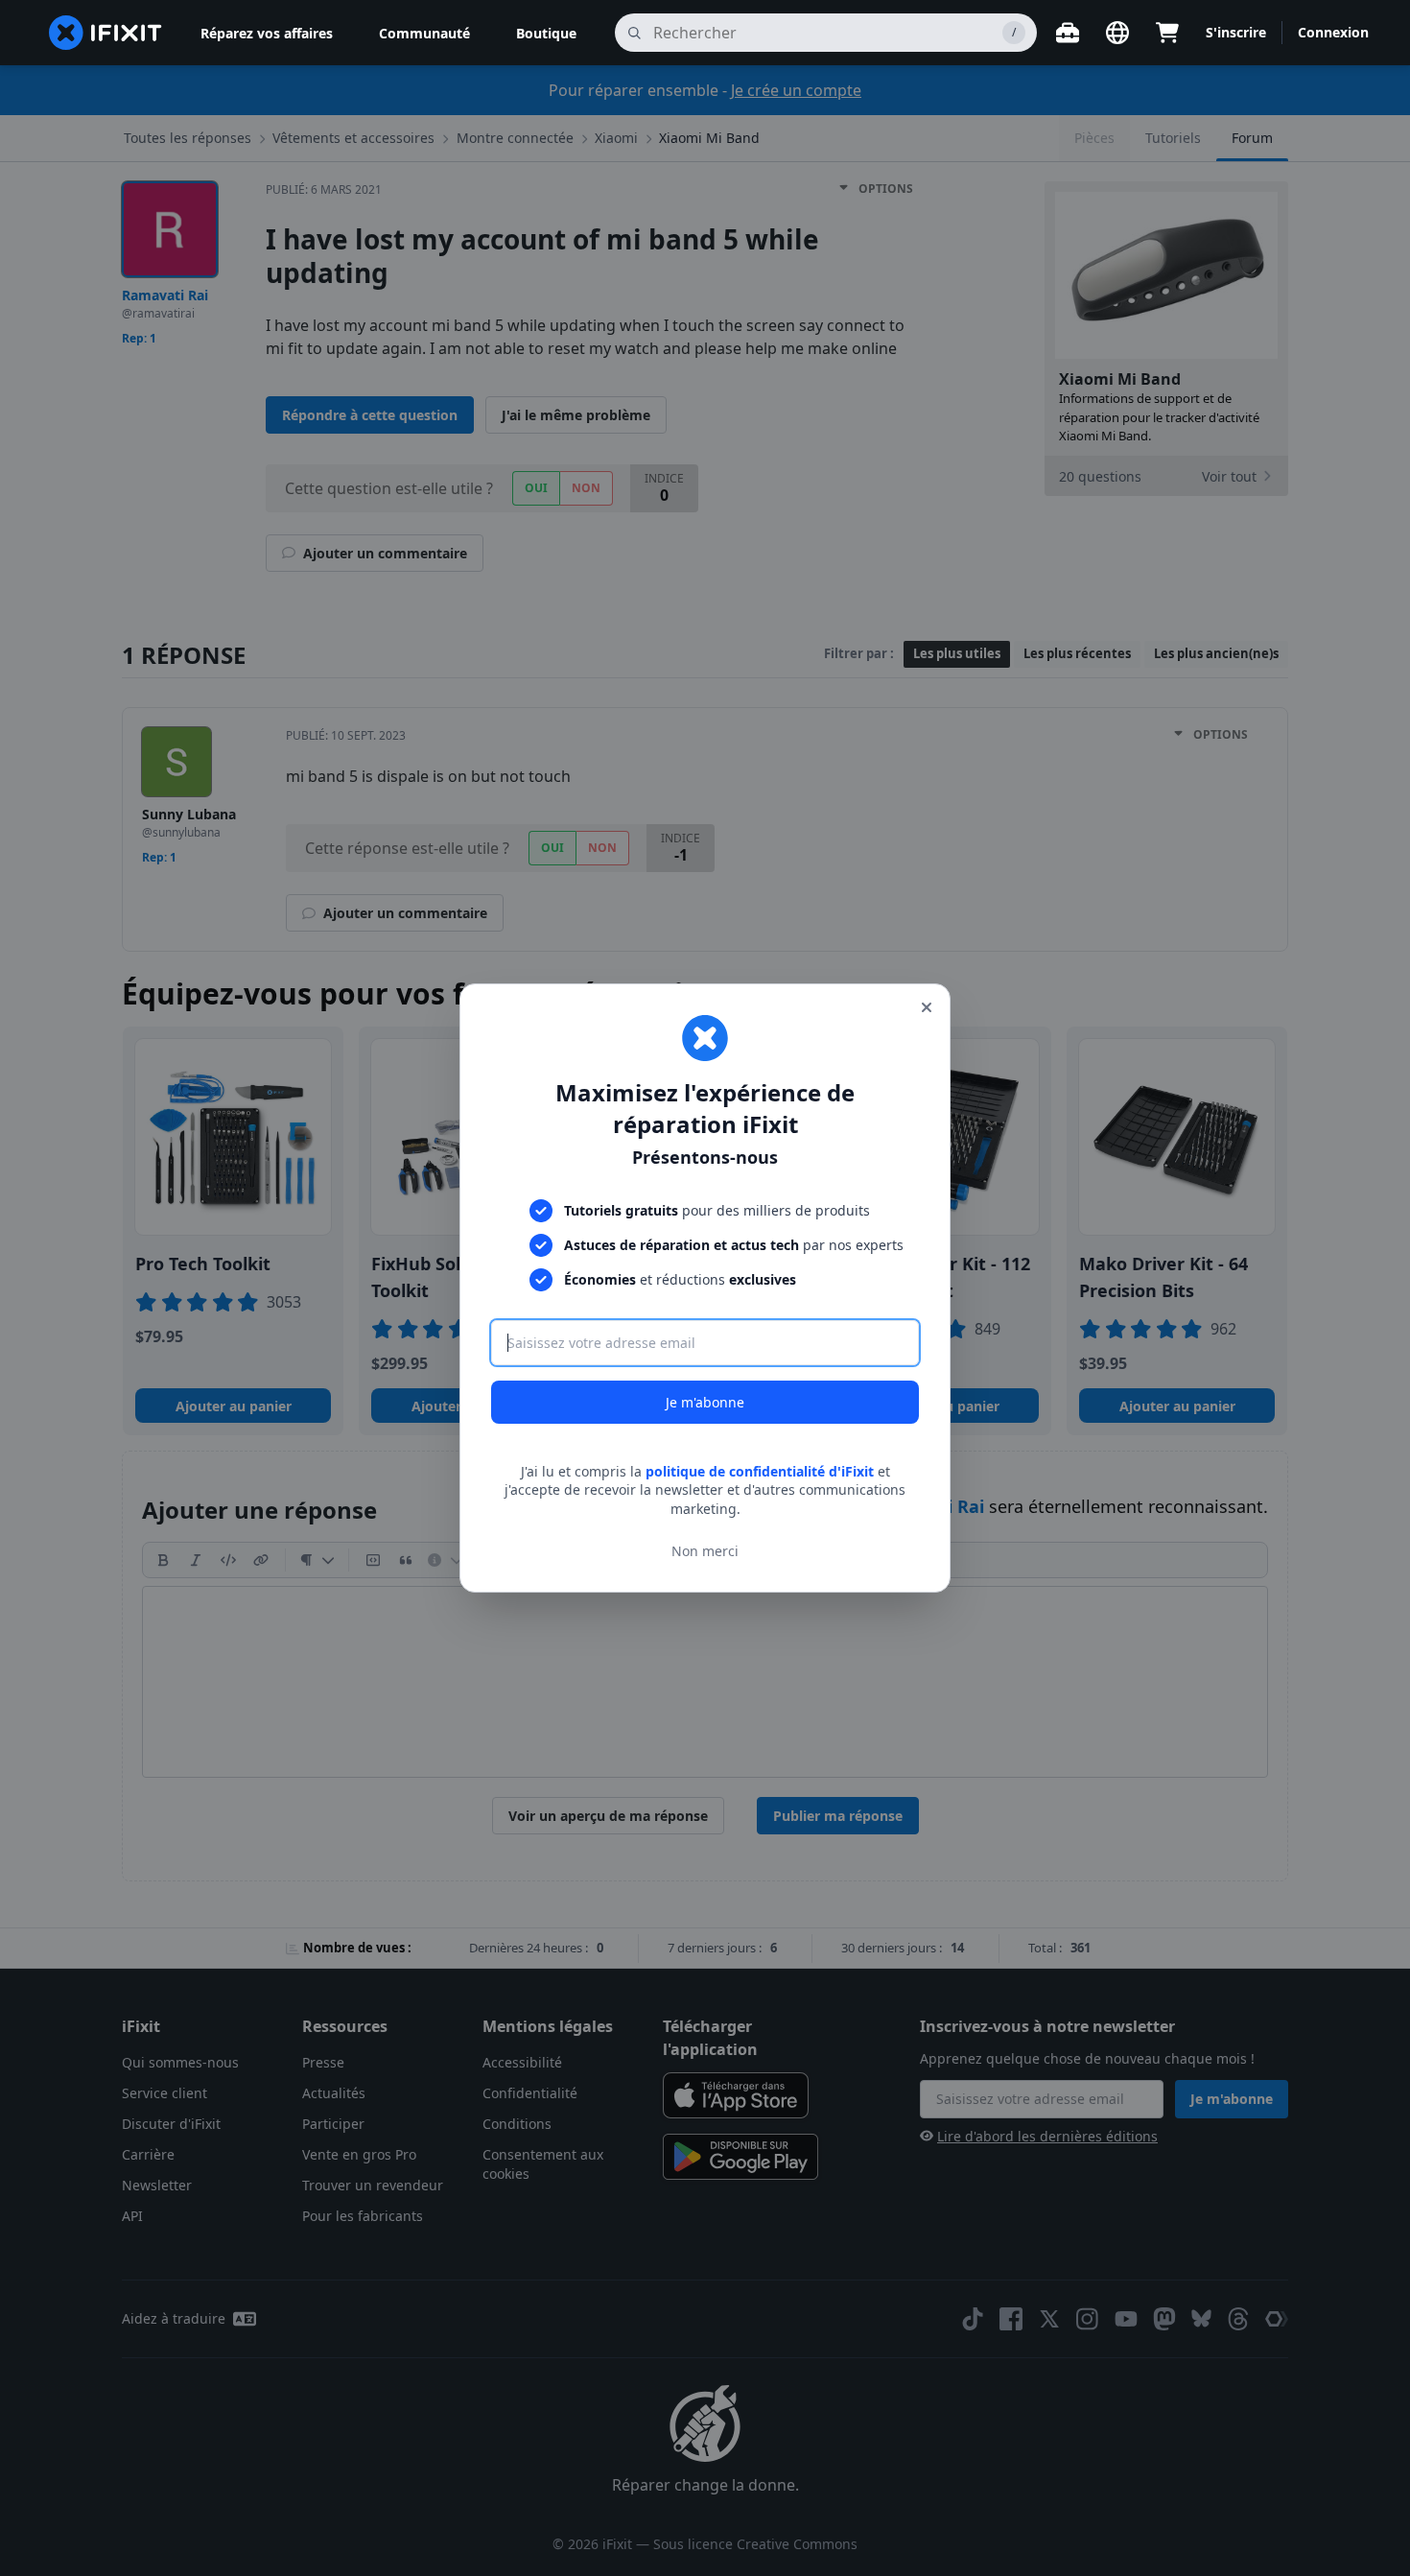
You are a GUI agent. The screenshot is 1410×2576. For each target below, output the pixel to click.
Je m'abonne (705, 1402)
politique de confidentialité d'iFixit (760, 1471)
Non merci (705, 1551)
